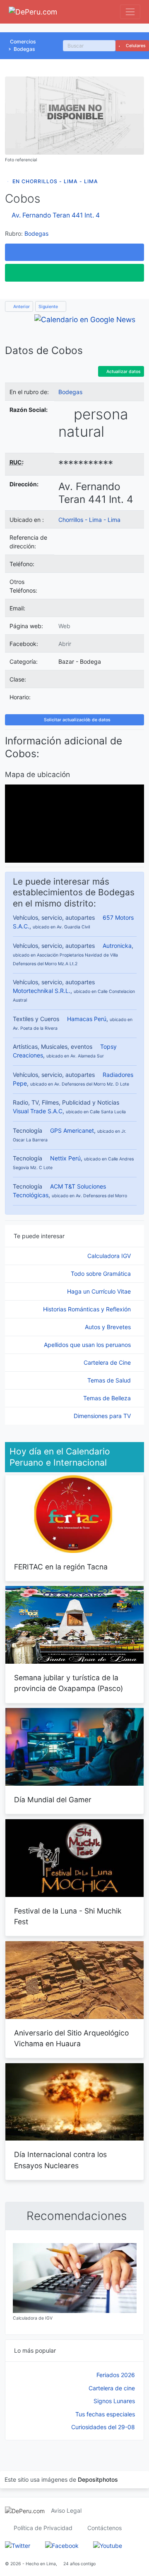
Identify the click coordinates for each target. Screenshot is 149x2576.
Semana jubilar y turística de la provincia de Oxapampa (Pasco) (68, 1683)
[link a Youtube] (108, 2545)
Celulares (135, 46)
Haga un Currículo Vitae (100, 1291)
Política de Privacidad (43, 2528)
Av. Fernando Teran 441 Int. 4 (56, 215)
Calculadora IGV (110, 1256)
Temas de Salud (110, 1380)
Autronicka (117, 946)
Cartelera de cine (112, 2388)
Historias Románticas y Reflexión (88, 1309)
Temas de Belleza (108, 1398)
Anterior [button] (21, 307)
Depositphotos (98, 2479)
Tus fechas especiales (105, 2414)
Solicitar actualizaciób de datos (77, 720)
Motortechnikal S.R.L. (42, 991)
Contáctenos (105, 2528)
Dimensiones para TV (103, 1416)
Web (64, 626)
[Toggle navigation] (130, 12)
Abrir (65, 644)
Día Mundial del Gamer (53, 1800)
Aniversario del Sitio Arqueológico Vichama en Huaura (71, 2038)
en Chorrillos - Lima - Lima (55, 181)
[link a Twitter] (18, 2545)
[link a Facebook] (62, 2545)
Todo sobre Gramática (102, 1274)
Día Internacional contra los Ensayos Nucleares (60, 2160)
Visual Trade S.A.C (38, 1111)
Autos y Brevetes (109, 1327)
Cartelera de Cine (108, 1362)
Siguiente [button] (49, 307)
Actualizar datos (123, 372)
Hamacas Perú (87, 1019)
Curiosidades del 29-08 (103, 2427)
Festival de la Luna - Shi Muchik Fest (68, 1916)
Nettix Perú (65, 1158)
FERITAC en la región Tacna (61, 1567)
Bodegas (24, 49)
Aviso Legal (66, 2510)
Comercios (23, 42)
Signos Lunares (114, 2401)
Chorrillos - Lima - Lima (89, 520)
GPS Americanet (72, 1130)
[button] (74, 252)
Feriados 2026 (116, 2375)
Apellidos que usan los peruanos (88, 1345)
